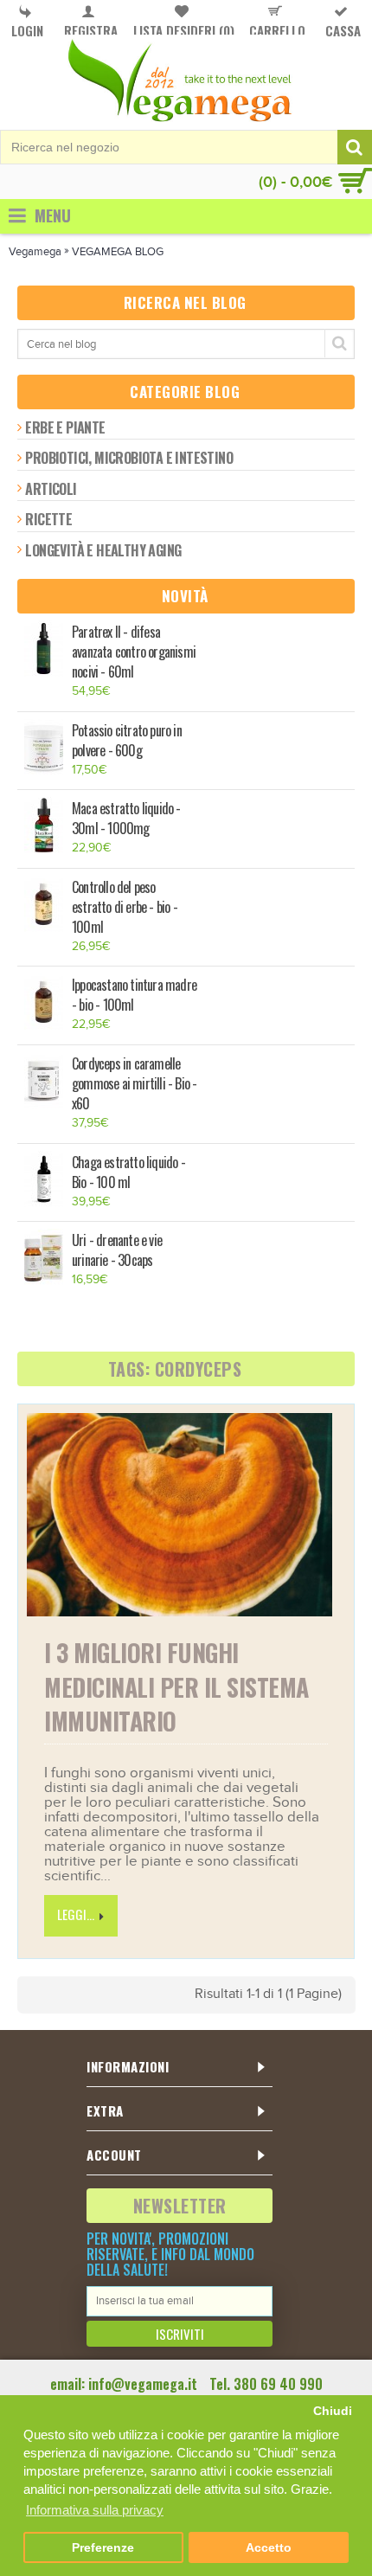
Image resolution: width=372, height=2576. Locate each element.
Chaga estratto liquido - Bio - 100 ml (128, 1172)
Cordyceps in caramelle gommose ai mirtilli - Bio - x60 (134, 1084)
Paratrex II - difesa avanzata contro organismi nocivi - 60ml (134, 652)
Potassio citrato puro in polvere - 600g (127, 741)
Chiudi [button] (333, 2411)
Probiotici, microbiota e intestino (129, 458)
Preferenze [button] (103, 2548)
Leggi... (76, 1914)
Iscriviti (180, 2334)
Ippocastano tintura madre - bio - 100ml (134, 995)
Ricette (48, 519)
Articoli (51, 489)
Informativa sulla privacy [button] (95, 2510)
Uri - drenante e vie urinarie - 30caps (117, 1250)
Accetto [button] (269, 2548)
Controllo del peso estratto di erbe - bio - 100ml (125, 907)
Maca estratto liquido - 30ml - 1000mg (126, 819)
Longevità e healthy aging (103, 550)
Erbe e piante (65, 427)
